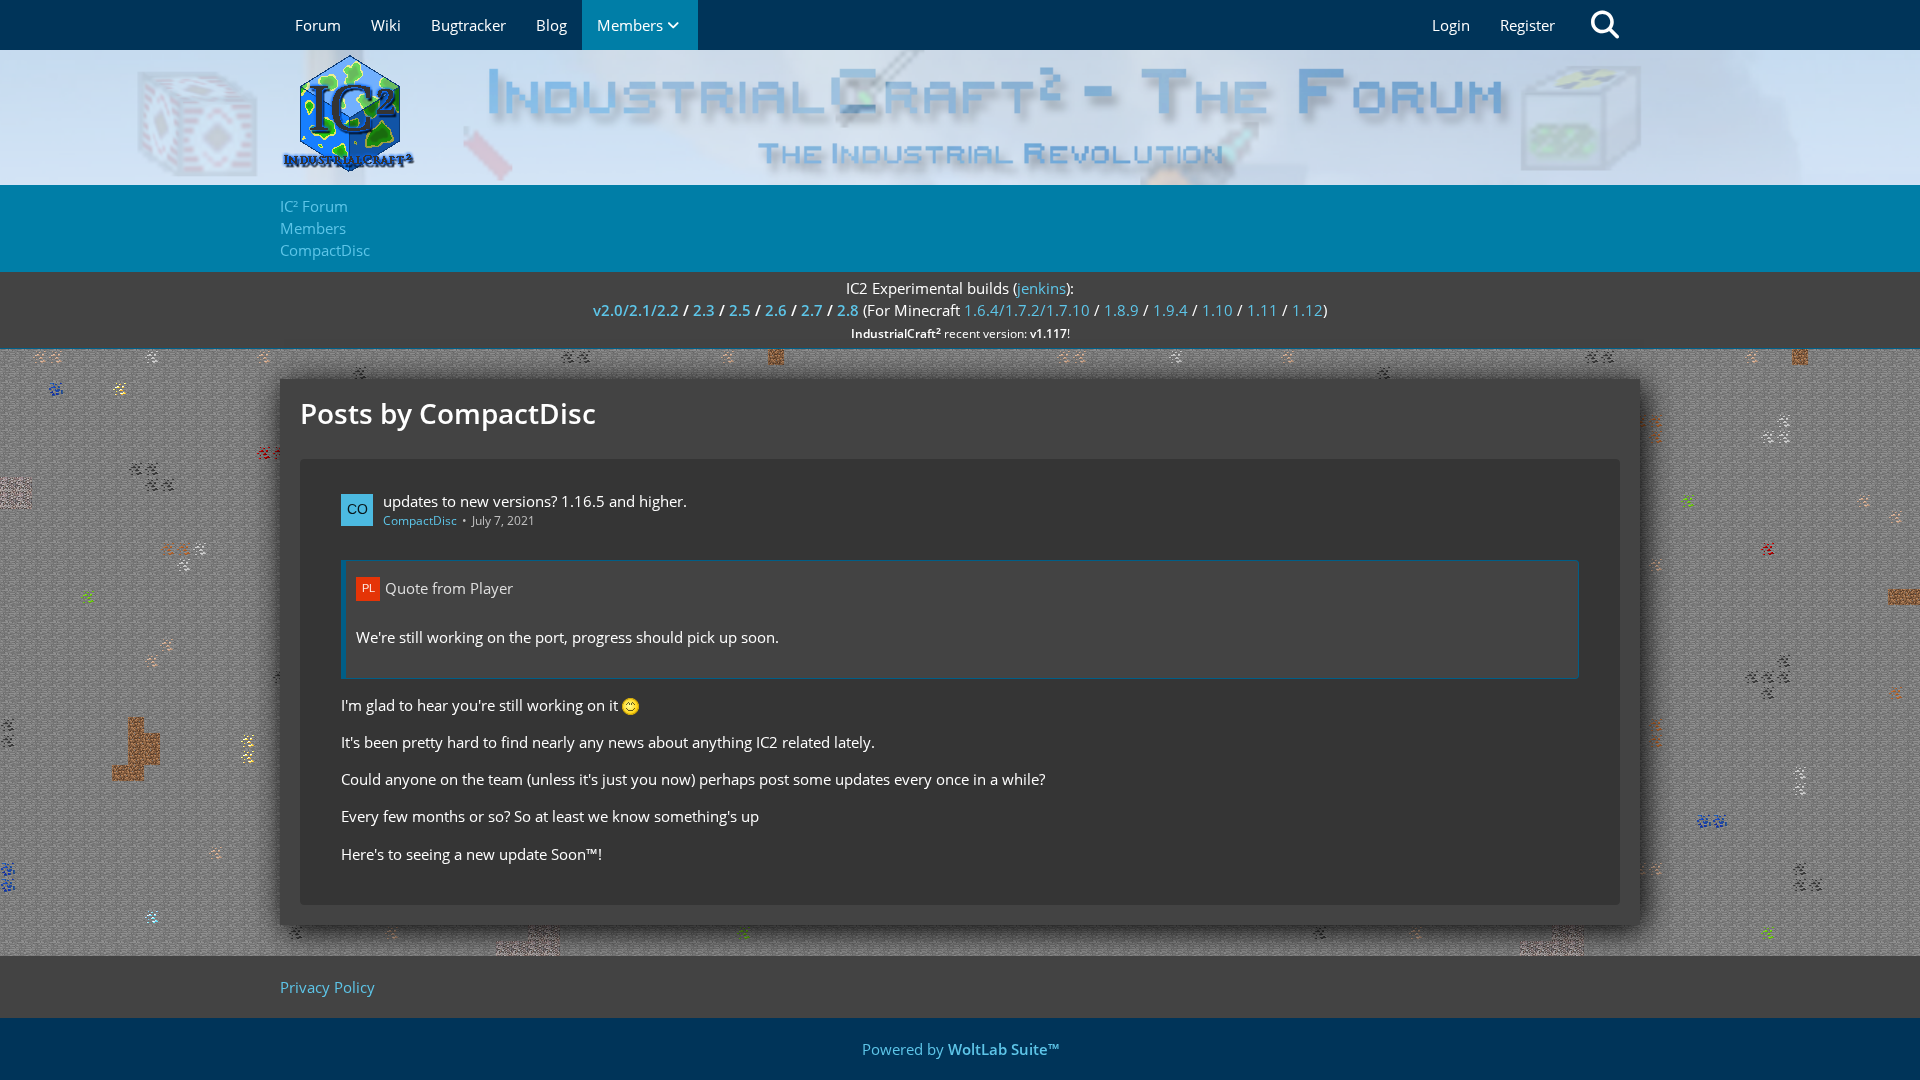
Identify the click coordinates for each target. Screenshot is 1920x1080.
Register (1527, 25)
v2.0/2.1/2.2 (636, 310)
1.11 (1262, 310)
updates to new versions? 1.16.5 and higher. (535, 501)
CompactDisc (420, 520)
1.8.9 (1121, 310)
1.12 (1307, 310)
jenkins (1041, 288)
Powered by (960, 1049)
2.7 (812, 310)
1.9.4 (1170, 310)
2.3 (704, 310)
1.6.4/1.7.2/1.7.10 (1027, 310)
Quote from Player (449, 588)
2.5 (740, 310)
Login (1451, 25)
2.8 (848, 310)
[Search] (1605, 25)
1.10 (1217, 310)
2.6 (776, 310)
